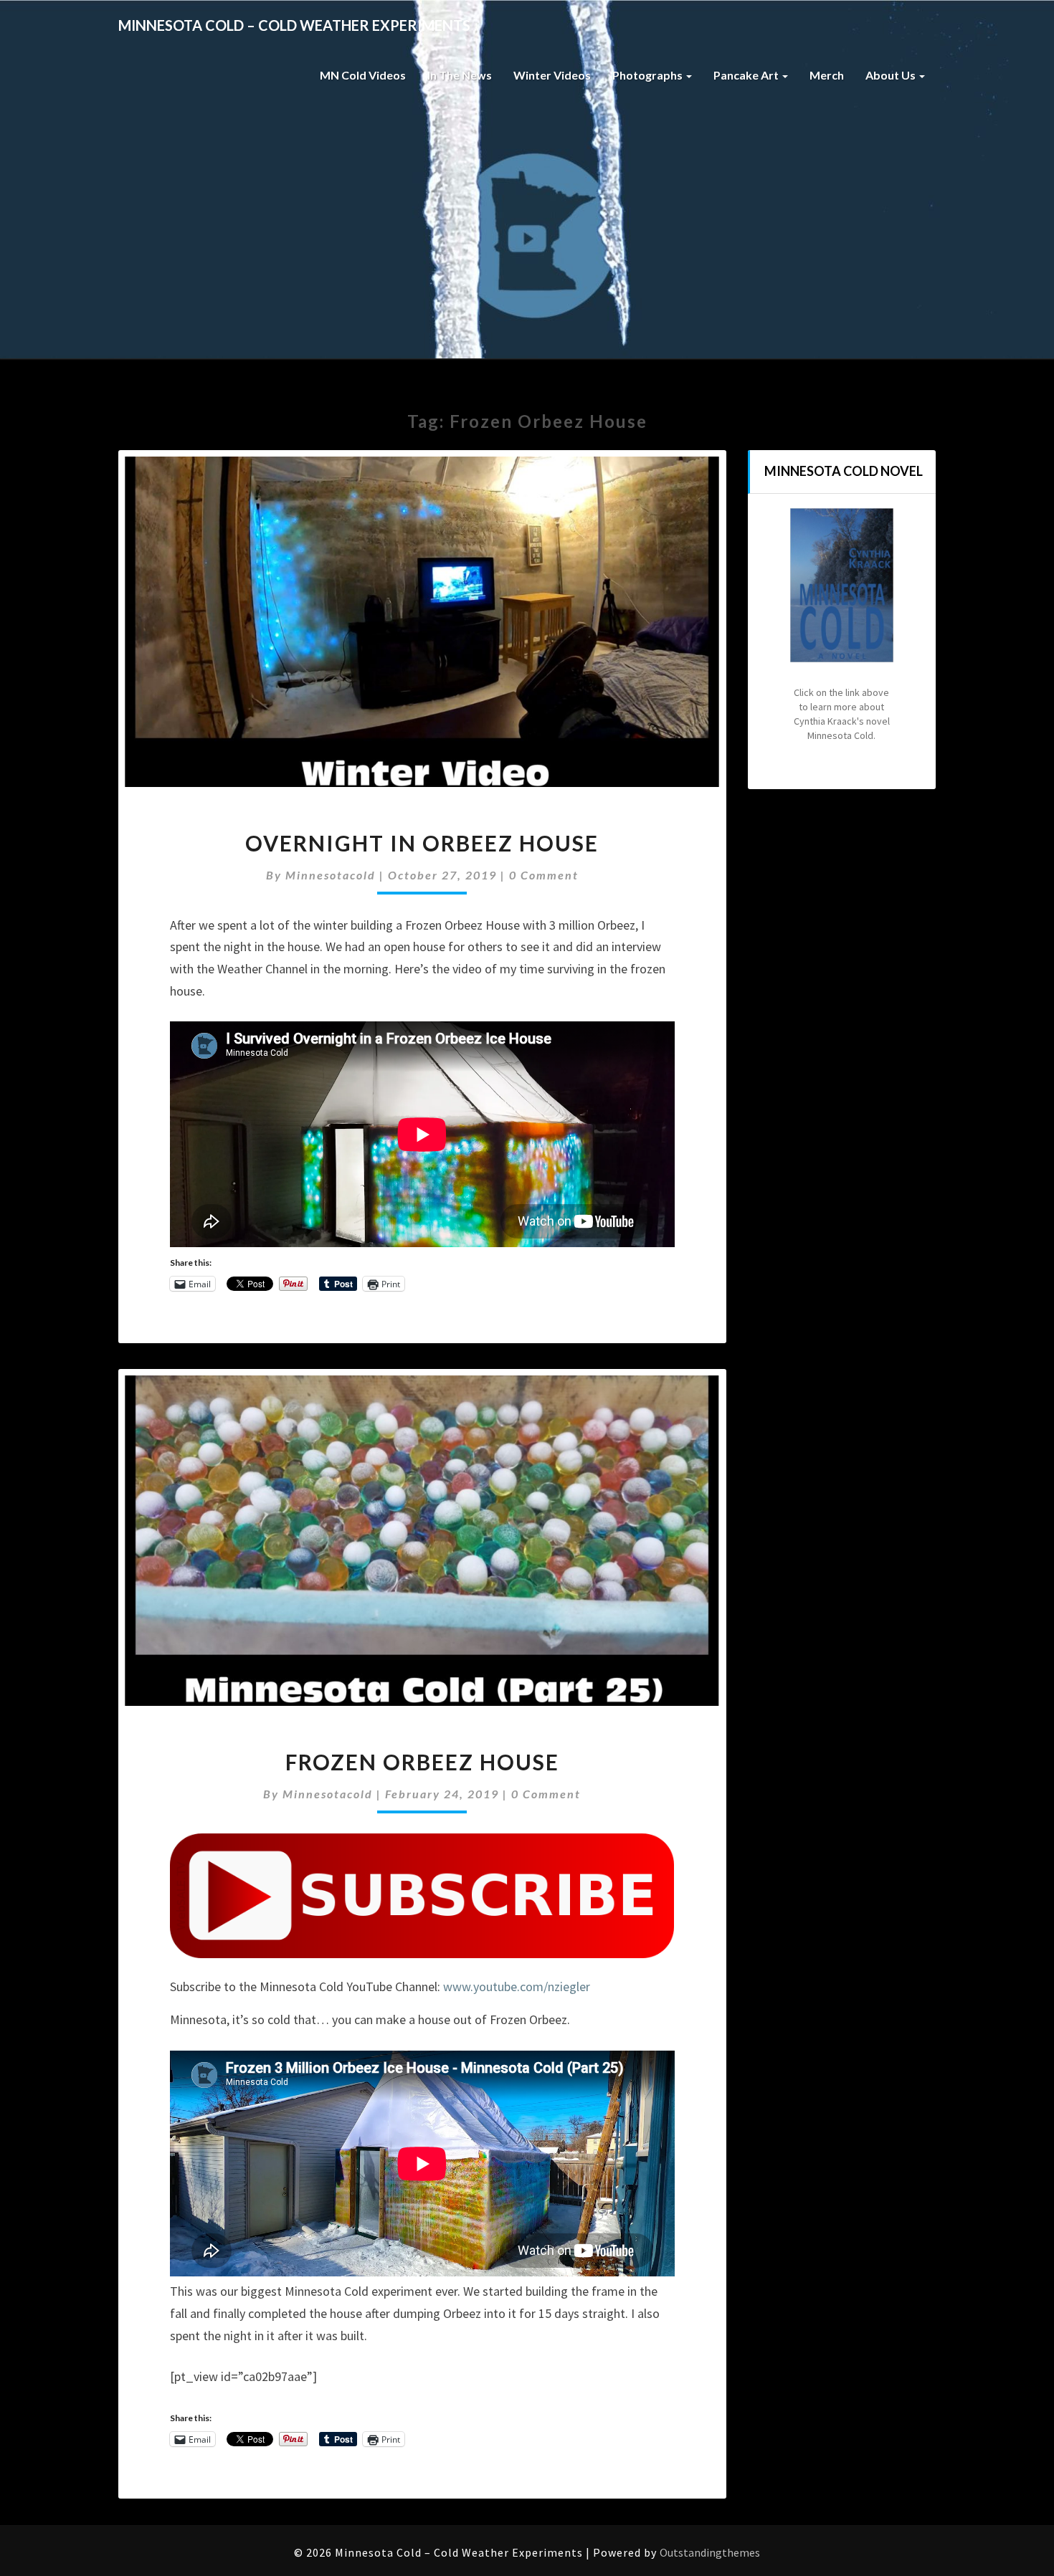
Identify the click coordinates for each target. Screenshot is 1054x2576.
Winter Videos (552, 75)
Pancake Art (747, 75)
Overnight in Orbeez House (422, 843)
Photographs (649, 75)
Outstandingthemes (710, 2552)
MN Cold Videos (363, 75)
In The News (460, 75)
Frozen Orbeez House (422, 1762)
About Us (892, 75)
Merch (827, 75)
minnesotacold (331, 875)
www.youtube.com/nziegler (517, 1986)
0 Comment (544, 875)
